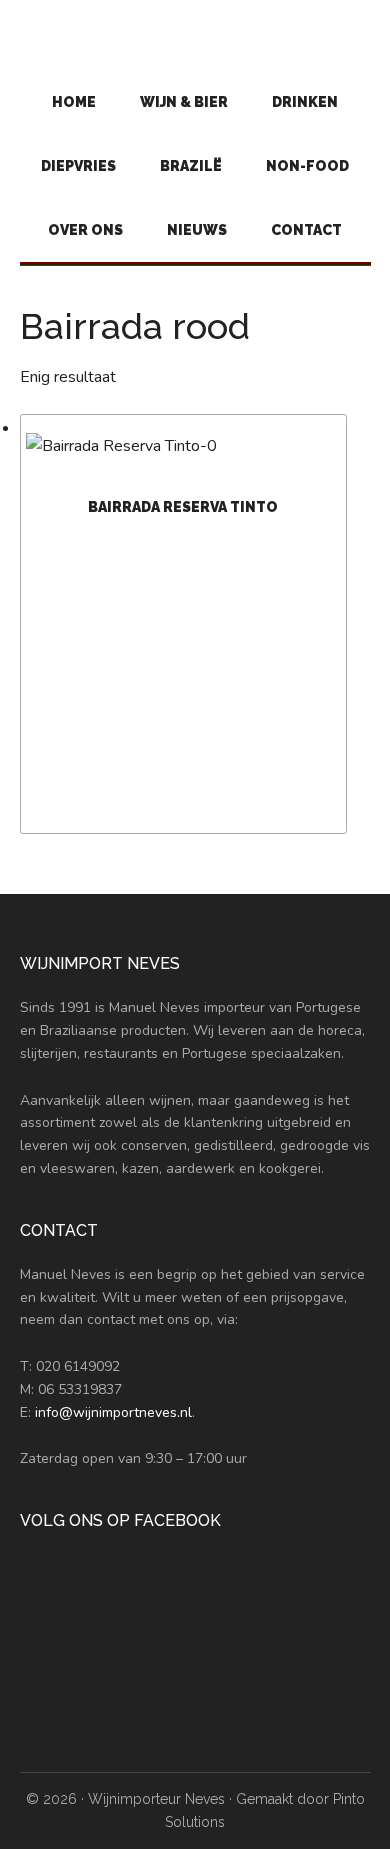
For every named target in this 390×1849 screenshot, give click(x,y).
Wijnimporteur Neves (156, 1799)
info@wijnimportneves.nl (113, 1412)
